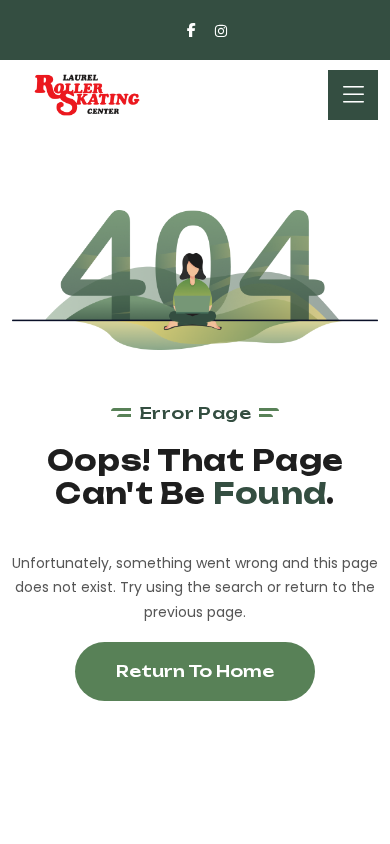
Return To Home (195, 671)
